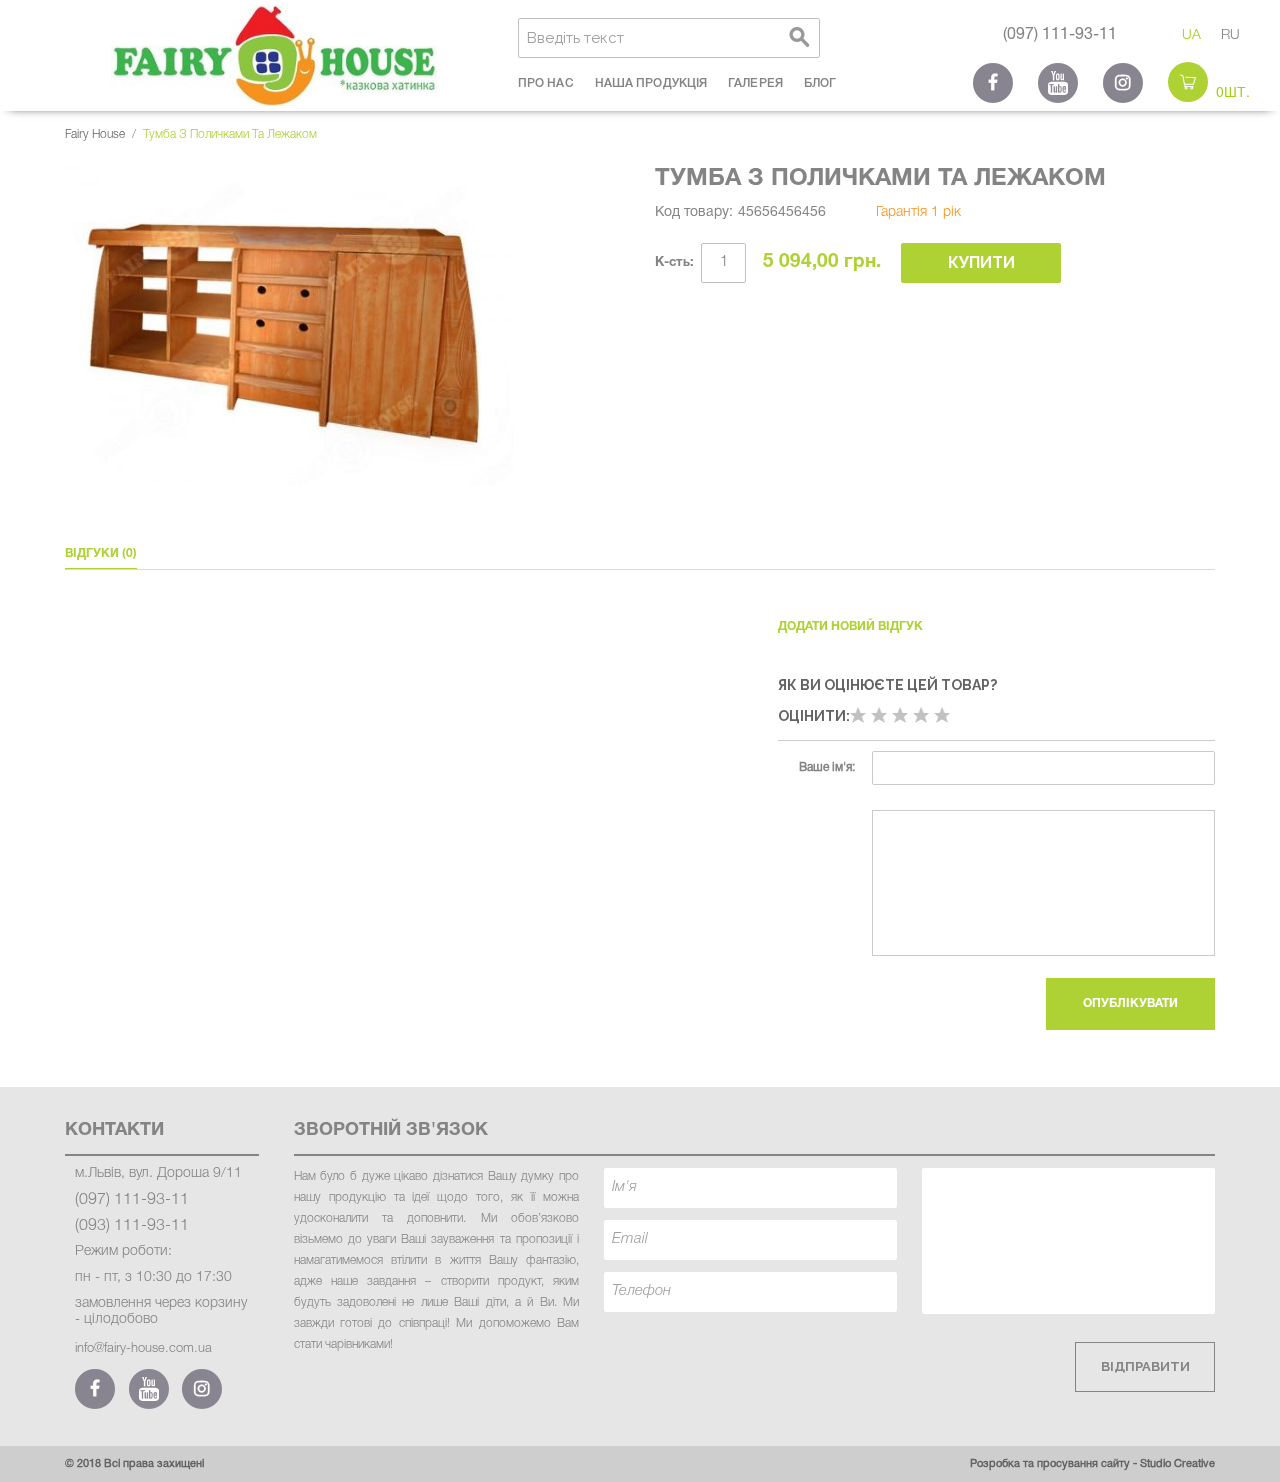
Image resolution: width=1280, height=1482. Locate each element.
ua (1191, 35)
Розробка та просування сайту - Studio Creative (1092, 1464)
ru (1230, 35)
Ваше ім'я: (827, 767)
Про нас (546, 83)
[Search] (800, 38)
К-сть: (674, 263)
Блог (820, 83)
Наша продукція (651, 83)
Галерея (755, 83)
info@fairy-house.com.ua (143, 1348)
